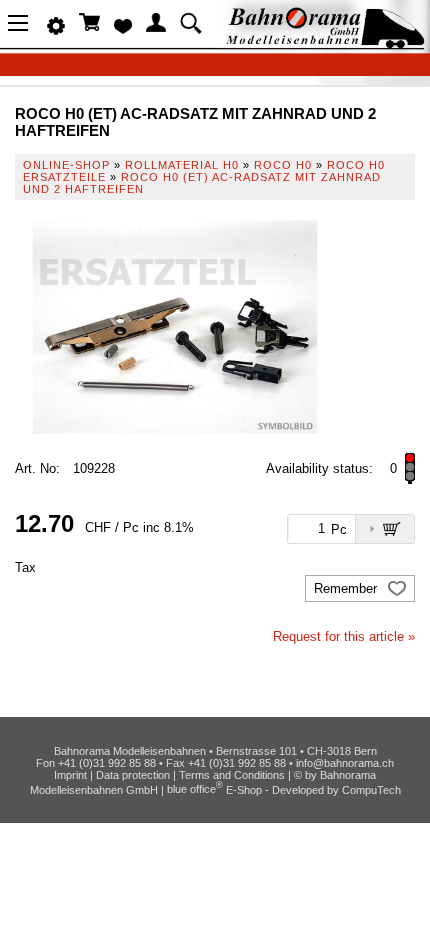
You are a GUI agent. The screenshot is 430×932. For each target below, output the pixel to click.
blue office (195, 789)
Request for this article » (344, 636)
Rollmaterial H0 (182, 165)
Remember (347, 588)
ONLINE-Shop (66, 165)
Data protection (133, 775)
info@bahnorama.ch (345, 763)
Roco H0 (283, 165)
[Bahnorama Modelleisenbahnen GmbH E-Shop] (325, 42)
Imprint (70, 775)
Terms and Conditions (232, 775)
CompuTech (371, 789)
